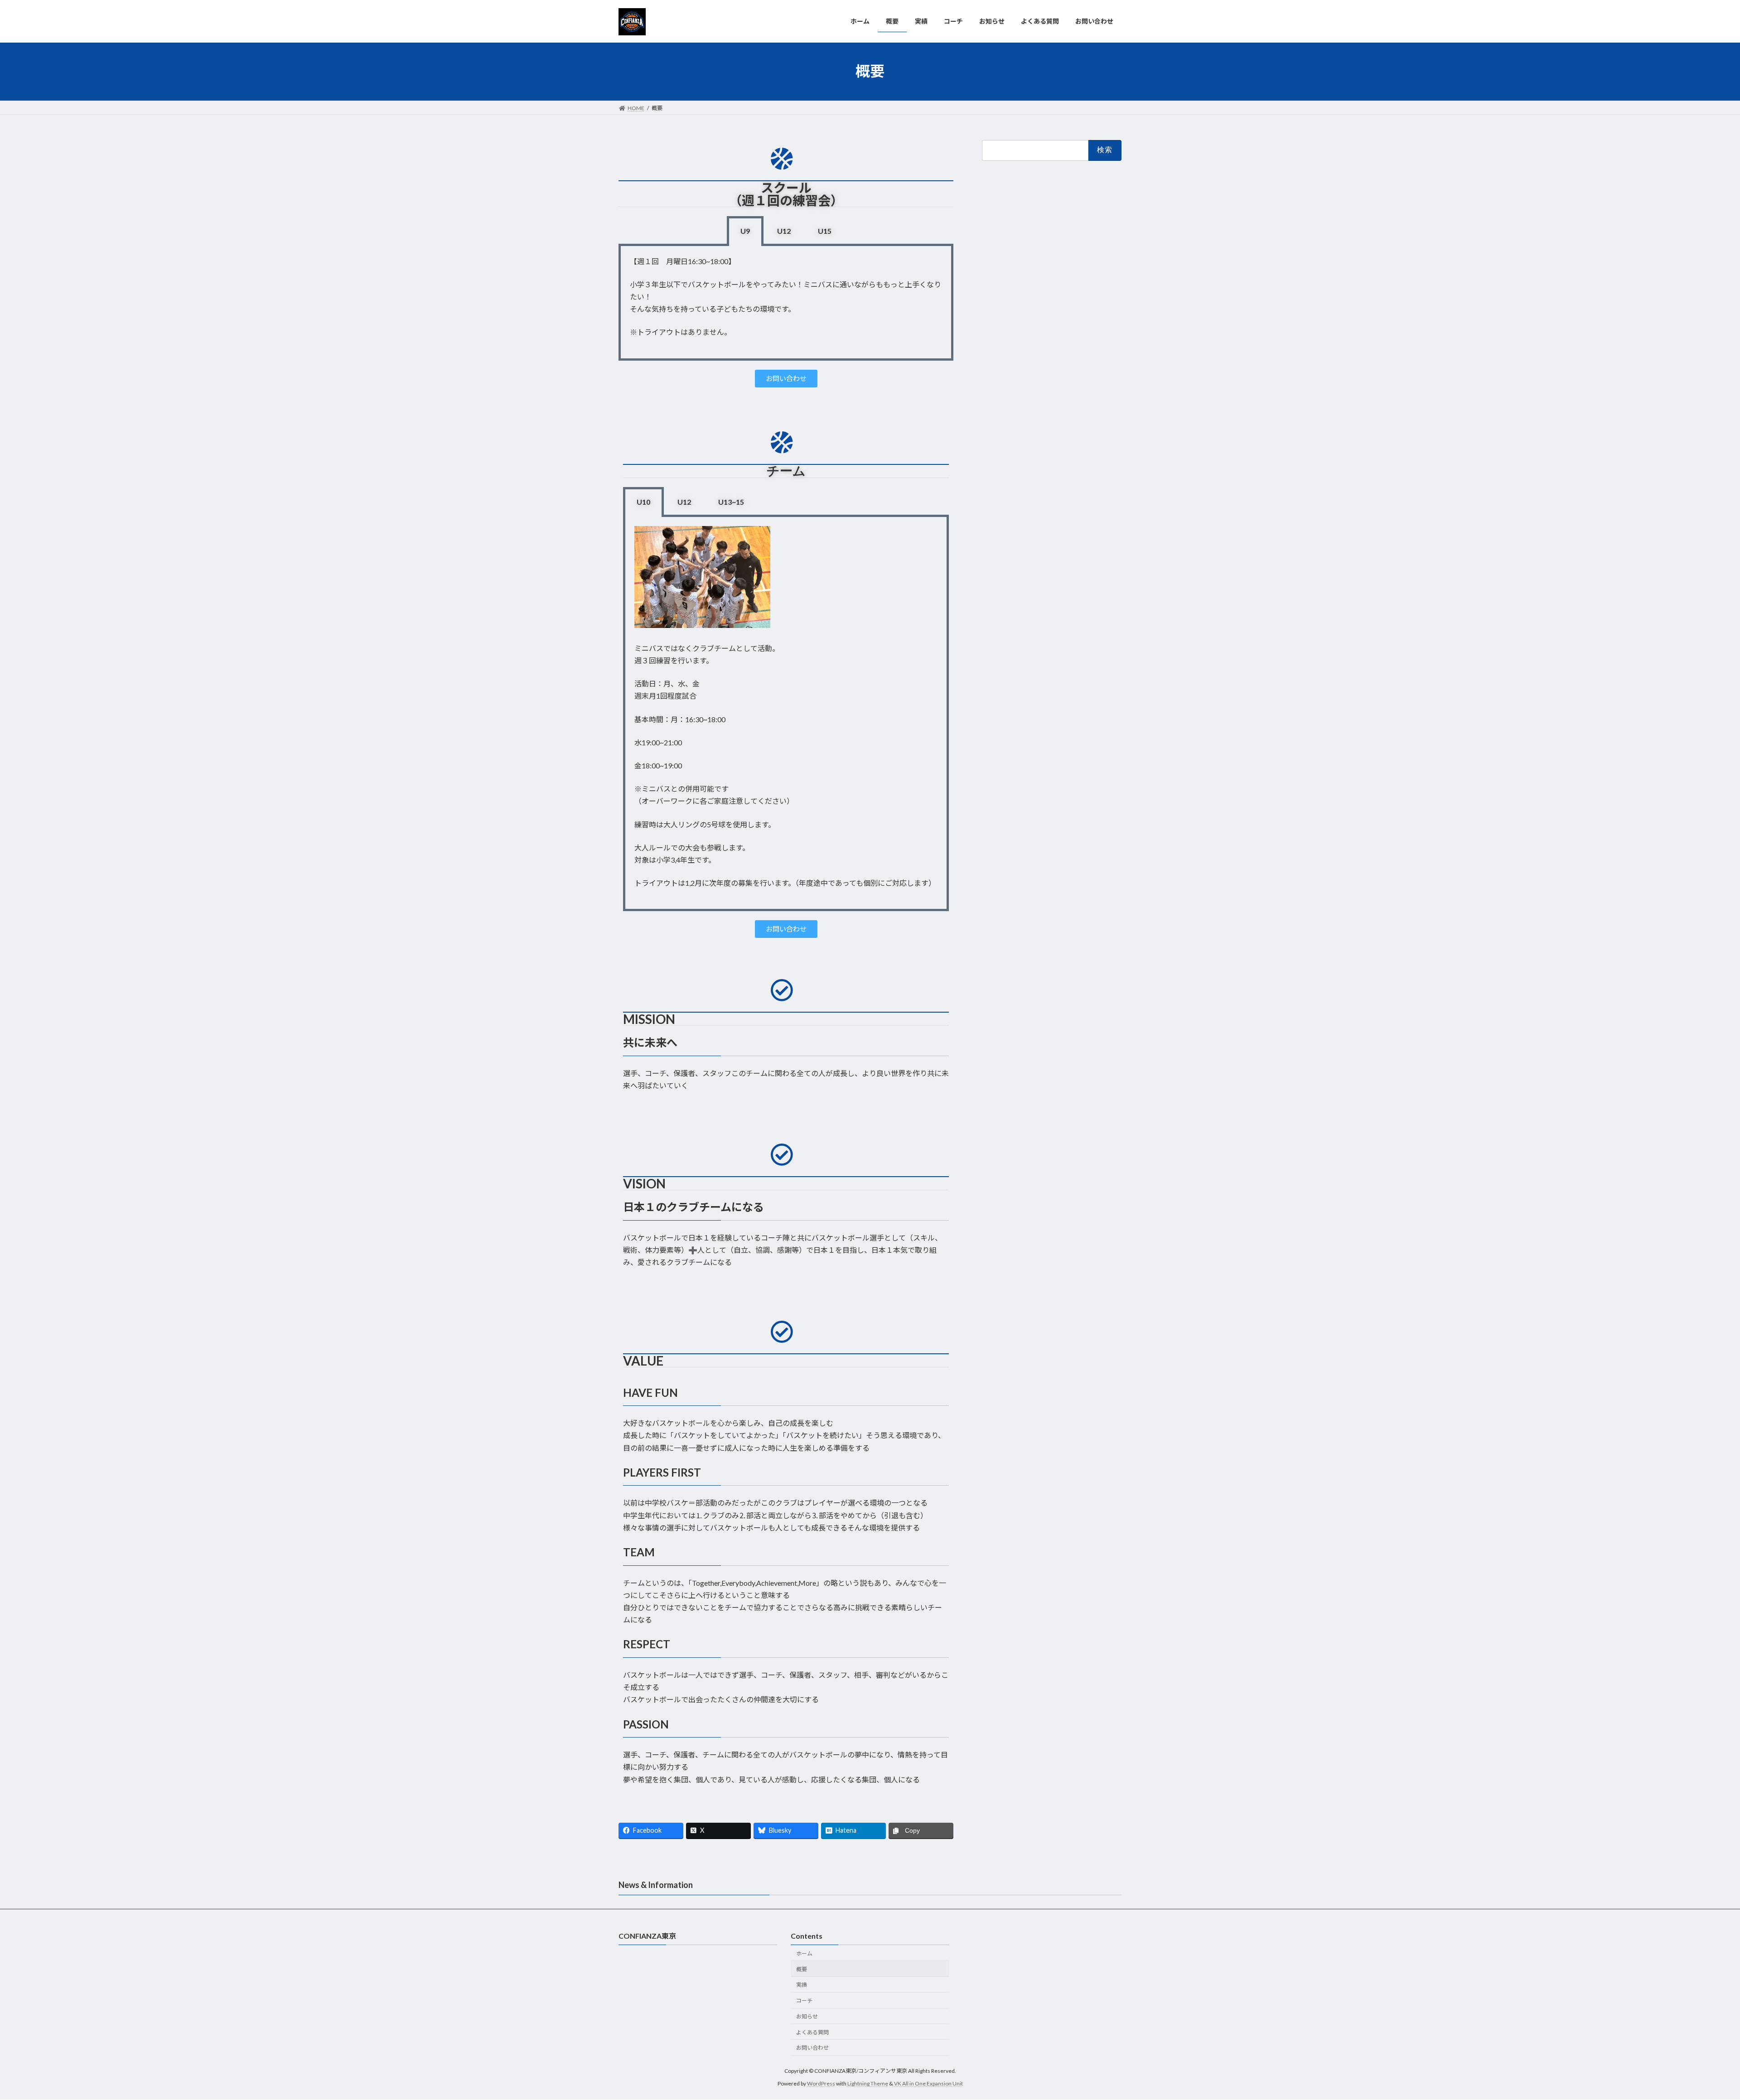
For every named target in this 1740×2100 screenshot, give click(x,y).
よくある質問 (812, 2032)
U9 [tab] (745, 231)
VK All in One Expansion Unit (928, 2084)
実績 (802, 1985)
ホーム (804, 1953)
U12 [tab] (784, 231)
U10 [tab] (643, 502)
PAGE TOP (1694, 2028)
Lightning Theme (868, 2084)
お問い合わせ (812, 2048)
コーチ (804, 2001)
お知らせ (807, 2016)
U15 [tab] (825, 231)
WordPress (821, 2084)
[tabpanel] (786, 303)
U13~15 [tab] (731, 502)
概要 (802, 1969)
